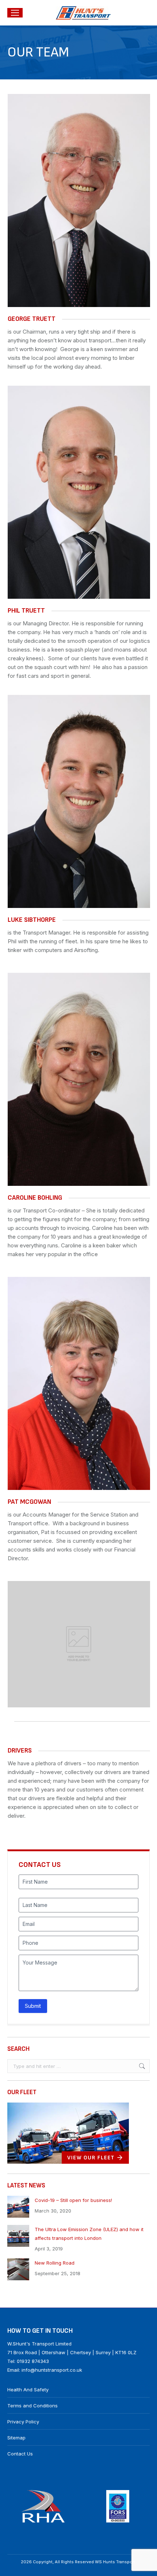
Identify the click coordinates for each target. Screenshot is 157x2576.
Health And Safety (28, 2390)
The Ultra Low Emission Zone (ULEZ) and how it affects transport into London (89, 2234)
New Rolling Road (55, 2263)
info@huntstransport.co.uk (52, 2370)
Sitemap (16, 2438)
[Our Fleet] (68, 2162)
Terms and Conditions (32, 2406)
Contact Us (20, 2454)
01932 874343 (33, 2361)
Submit (33, 2006)
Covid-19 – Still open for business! (73, 2200)
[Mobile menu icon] (15, 13)
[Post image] (18, 2207)
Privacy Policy (23, 2422)
